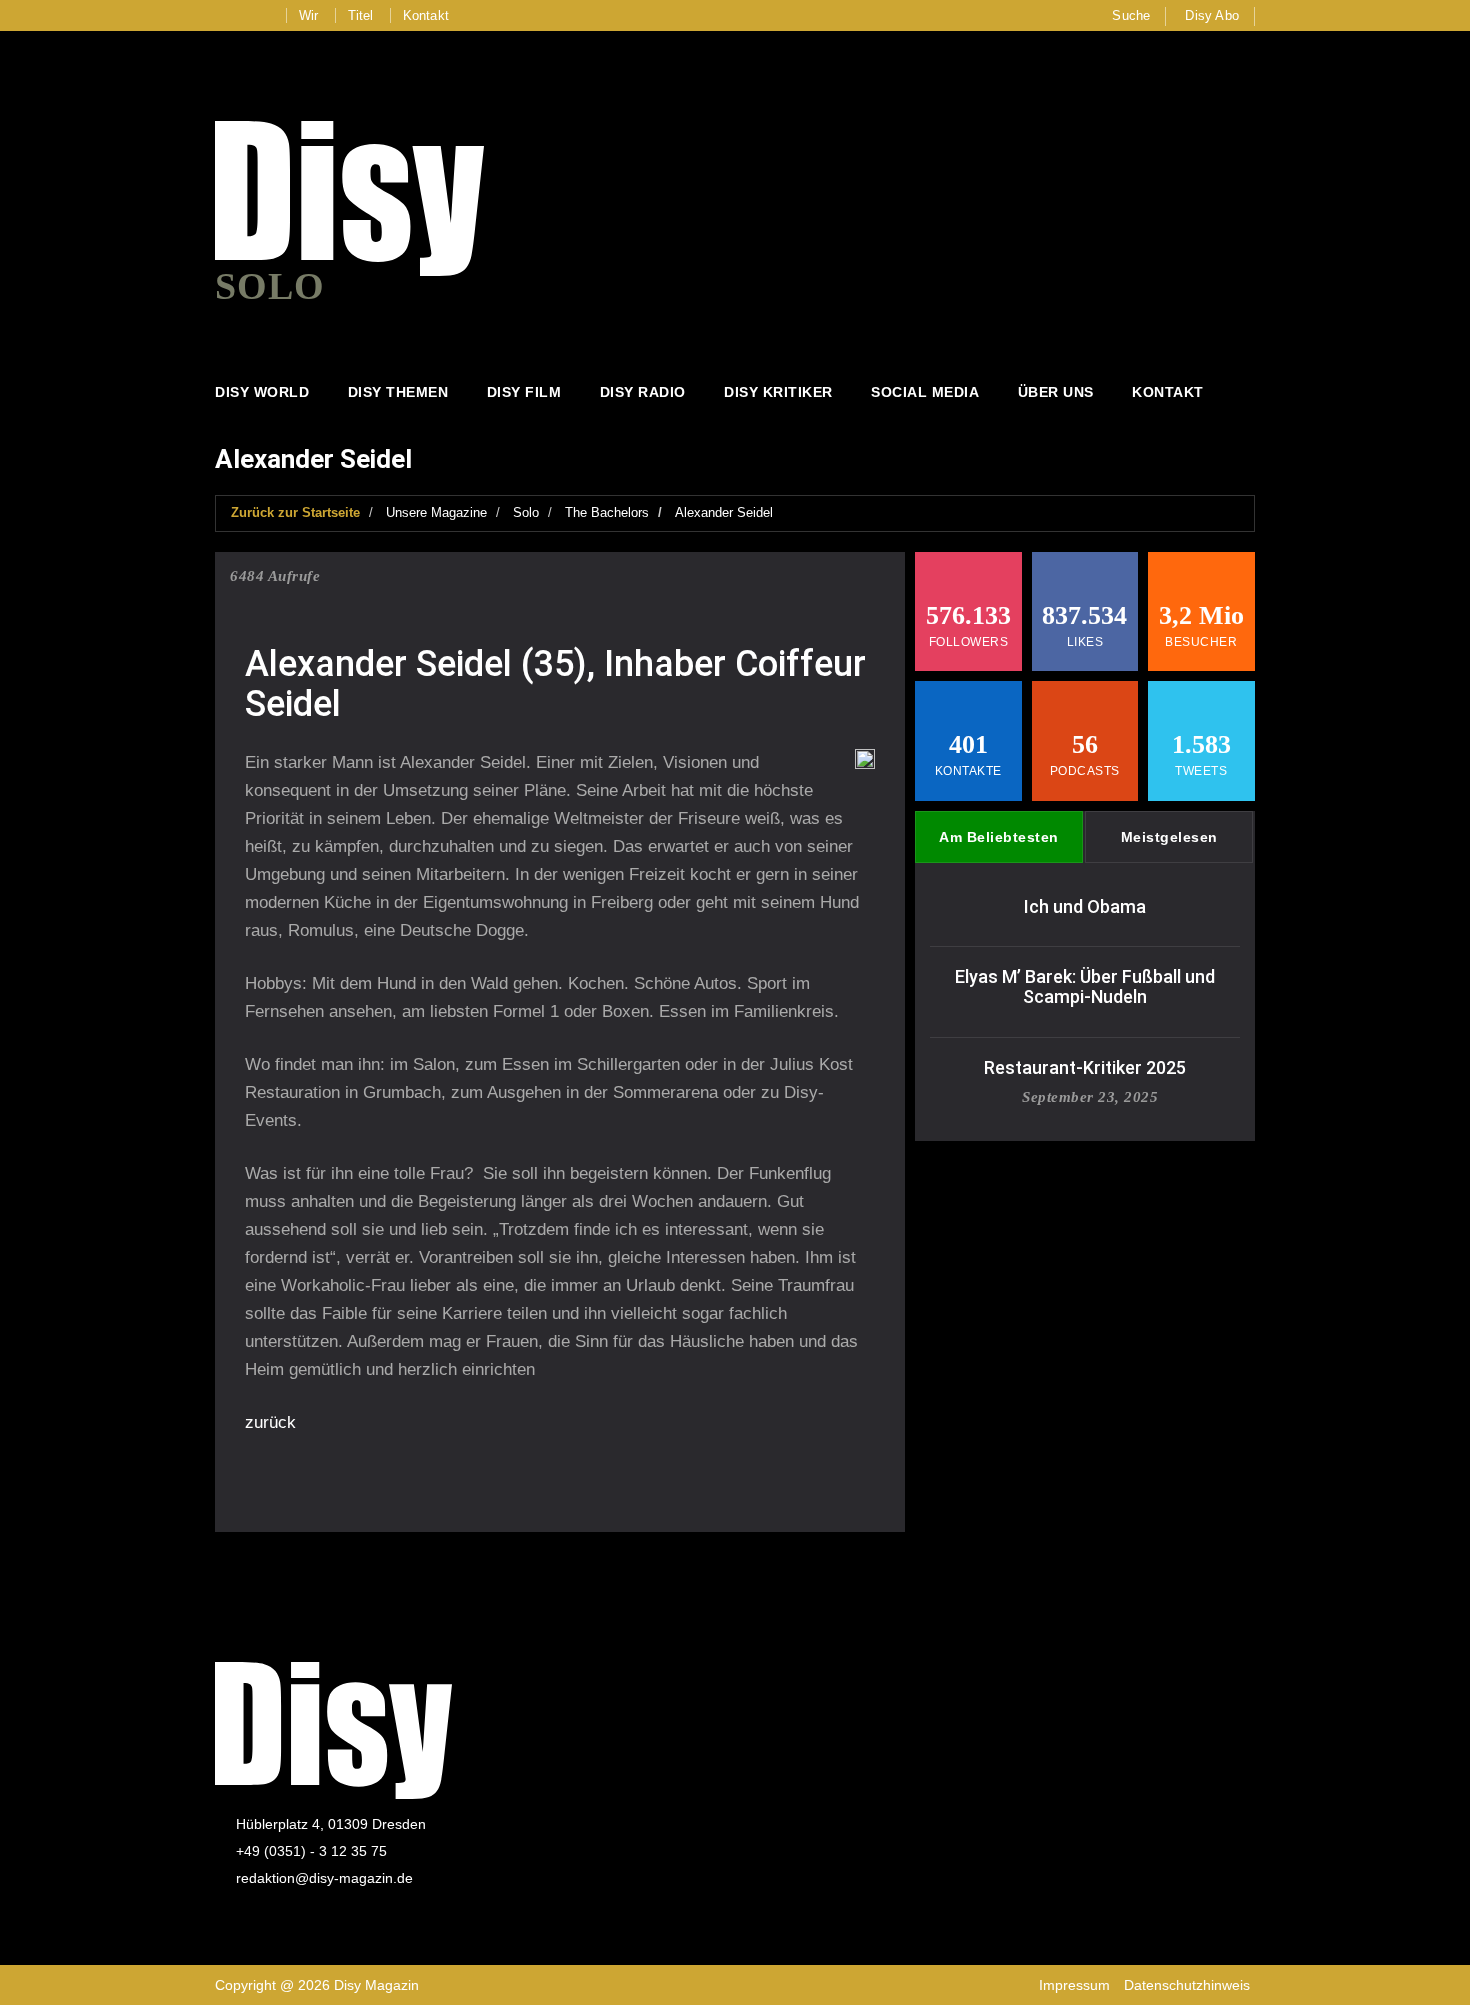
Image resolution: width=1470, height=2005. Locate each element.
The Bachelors (607, 512)
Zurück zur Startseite (295, 512)
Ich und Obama (1085, 906)
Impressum (1074, 1985)
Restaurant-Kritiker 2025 (1085, 1067)
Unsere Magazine (436, 512)
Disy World (262, 392)
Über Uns (1056, 392)
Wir (309, 15)
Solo (526, 512)
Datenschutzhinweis (1187, 1985)
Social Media (925, 392)
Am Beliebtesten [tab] (999, 837)
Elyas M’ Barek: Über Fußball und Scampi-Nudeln (1085, 986)
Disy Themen (398, 392)
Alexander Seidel (724, 512)
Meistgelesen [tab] (1169, 837)
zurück (270, 1422)
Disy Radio (643, 392)
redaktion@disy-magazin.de (324, 1878)
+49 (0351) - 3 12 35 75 (311, 1851)
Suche (1131, 15)
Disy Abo (1212, 15)
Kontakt (426, 15)
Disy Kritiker (778, 392)
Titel (361, 15)
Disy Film (524, 392)
